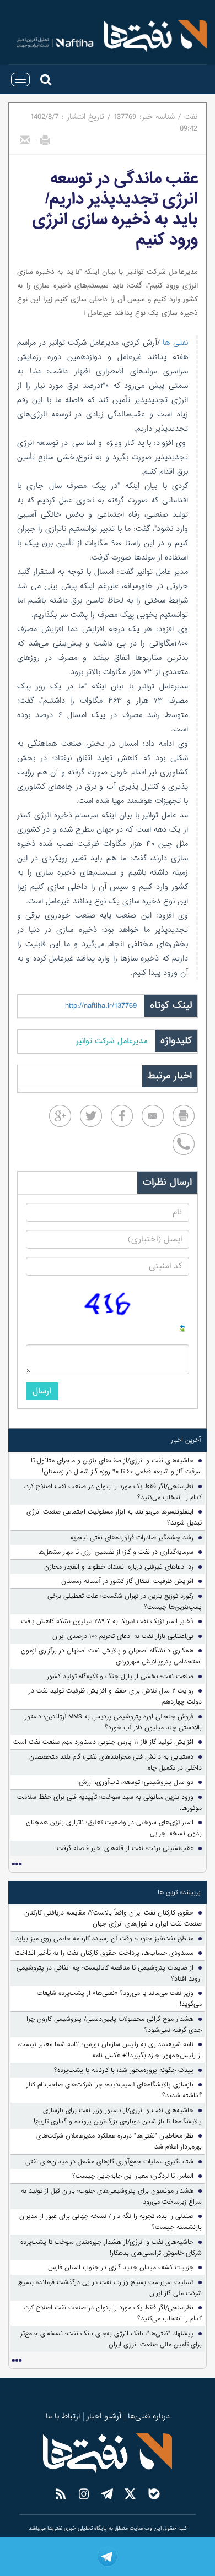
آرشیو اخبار (104, 2416)
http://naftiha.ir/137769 (101, 1006)
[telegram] (108, 2557)
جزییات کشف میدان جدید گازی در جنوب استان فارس (121, 2268)
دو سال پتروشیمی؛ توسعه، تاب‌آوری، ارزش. (135, 1782)
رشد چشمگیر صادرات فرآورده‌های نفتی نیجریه (132, 1538)
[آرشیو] (17, 1864)
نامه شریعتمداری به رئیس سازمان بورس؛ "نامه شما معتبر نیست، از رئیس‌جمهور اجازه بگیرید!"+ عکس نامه (110, 2050)
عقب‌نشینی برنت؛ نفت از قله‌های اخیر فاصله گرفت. (124, 1848)
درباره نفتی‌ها (149, 2416)
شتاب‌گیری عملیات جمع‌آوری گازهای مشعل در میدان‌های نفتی (109, 2162)
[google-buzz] (60, 1116)
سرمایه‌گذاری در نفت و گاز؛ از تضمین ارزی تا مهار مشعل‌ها (116, 1552)
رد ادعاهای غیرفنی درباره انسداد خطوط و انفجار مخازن (119, 1567)
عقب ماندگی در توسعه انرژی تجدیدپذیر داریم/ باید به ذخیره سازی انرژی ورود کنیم (115, 209)
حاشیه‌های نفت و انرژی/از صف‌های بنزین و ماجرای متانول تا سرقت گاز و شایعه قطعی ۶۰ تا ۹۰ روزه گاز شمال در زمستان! (116, 1466)
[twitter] (91, 1116)
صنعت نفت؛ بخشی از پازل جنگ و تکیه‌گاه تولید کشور (120, 1677)
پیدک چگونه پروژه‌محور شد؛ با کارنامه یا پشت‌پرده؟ (124, 2070)
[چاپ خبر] (45, 140)
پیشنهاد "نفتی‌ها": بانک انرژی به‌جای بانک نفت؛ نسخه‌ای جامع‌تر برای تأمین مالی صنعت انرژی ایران (111, 2339)
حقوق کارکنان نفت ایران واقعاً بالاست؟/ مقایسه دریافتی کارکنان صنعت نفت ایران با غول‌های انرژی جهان (113, 1918)
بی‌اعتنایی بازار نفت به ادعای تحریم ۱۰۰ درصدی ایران (123, 1636)
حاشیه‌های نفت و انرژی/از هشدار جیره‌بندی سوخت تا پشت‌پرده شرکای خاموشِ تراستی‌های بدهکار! (111, 2248)
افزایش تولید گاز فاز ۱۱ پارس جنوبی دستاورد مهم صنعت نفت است (103, 1742)
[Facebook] (122, 1116)
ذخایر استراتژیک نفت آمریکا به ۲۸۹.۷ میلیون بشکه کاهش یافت (107, 1621)
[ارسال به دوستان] (25, 140)
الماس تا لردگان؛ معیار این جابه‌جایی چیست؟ (133, 2176)
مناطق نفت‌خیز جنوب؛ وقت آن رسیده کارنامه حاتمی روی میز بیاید (104, 1939)
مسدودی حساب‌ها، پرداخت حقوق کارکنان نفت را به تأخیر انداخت (104, 1953)
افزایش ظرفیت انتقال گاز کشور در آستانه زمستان (127, 1581)
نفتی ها (174, 343)
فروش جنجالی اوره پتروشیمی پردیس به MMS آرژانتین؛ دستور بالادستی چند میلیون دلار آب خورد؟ (113, 1722)
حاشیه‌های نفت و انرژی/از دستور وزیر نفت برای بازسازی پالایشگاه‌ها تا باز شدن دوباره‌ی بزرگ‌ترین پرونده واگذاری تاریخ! (118, 2116)
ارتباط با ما (63, 2416)
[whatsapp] (184, 1144)
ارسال (42, 1391)
